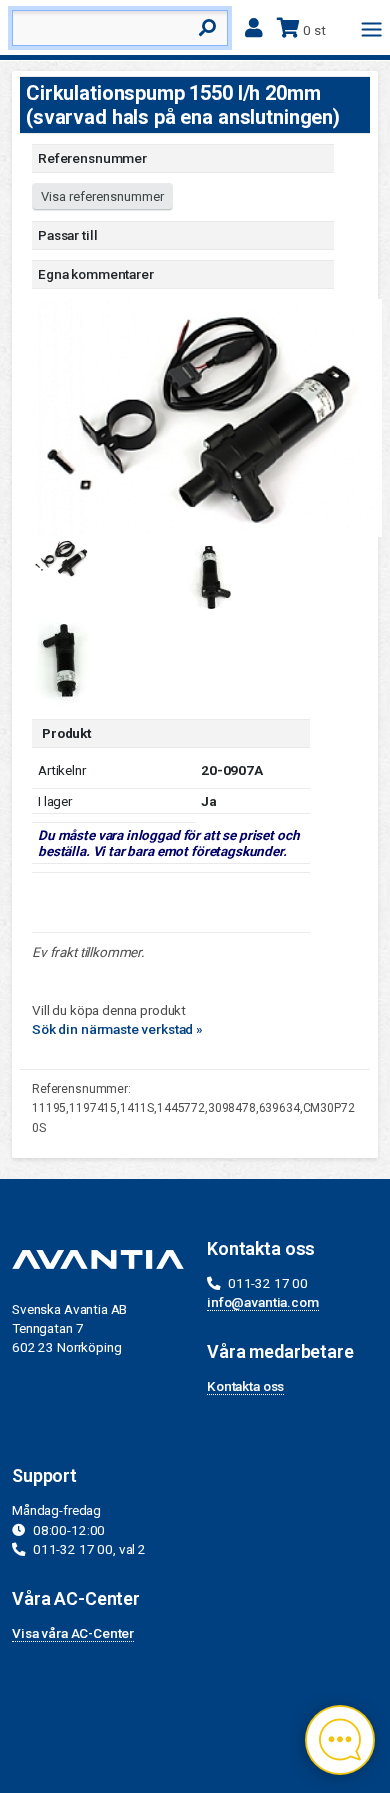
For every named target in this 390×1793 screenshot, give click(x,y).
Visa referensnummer (102, 196)
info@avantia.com (263, 1302)
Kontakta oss (245, 1386)
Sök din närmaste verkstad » (117, 1029)
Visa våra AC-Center (73, 1633)
